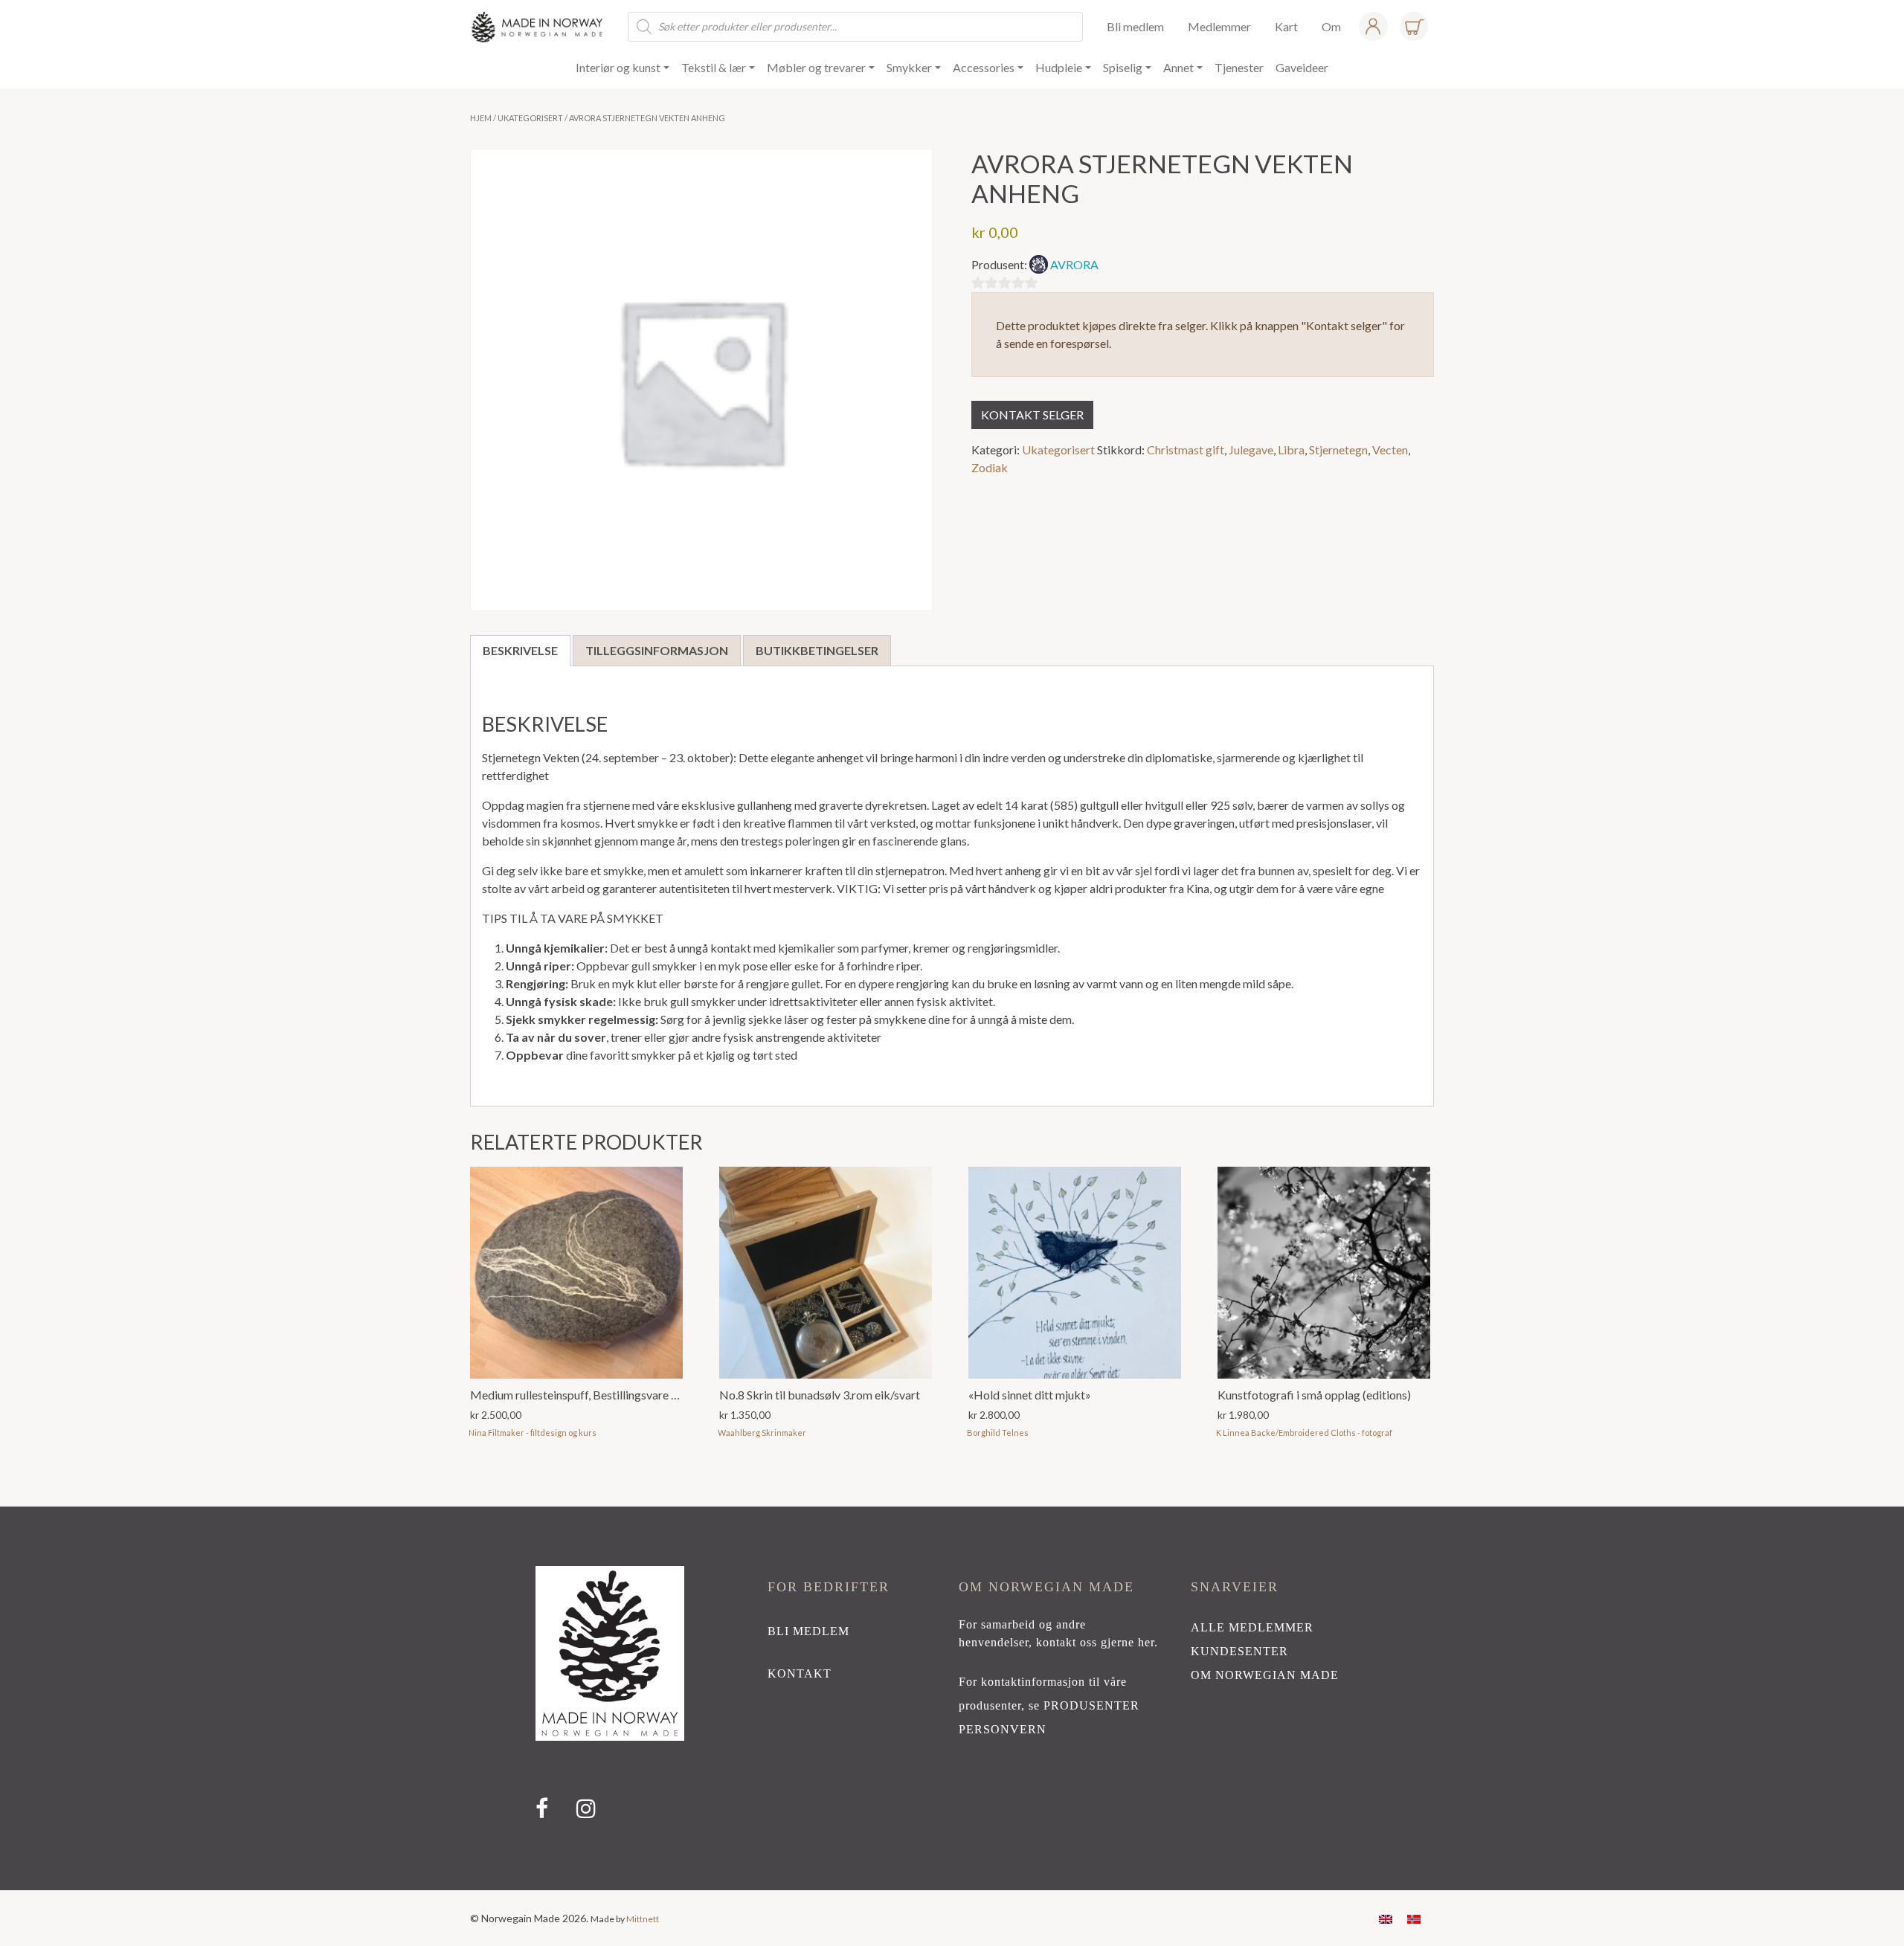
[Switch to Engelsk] (1386, 1918)
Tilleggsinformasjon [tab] (657, 650)
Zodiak (990, 467)
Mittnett (643, 1919)
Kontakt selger (1032, 415)
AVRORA (1074, 264)
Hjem (481, 118)
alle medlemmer (1252, 1627)
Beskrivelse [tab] (520, 650)
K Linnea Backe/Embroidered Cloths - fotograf (1304, 1433)
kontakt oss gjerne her (1095, 1642)
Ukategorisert (530, 118)
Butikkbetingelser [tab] (817, 650)
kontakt (800, 1673)
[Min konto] (1373, 26)
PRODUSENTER (1091, 1705)
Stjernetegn (1338, 450)
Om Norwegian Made (1265, 1675)
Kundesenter (1239, 1651)
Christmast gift (1186, 450)
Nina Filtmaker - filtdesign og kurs (533, 1433)
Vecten (1390, 450)
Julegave (1251, 450)
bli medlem (808, 1631)
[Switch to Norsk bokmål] (1414, 1918)
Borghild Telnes (998, 1433)
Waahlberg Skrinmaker (762, 1433)
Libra (1291, 450)
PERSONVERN (1003, 1729)
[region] (952, 1698)
